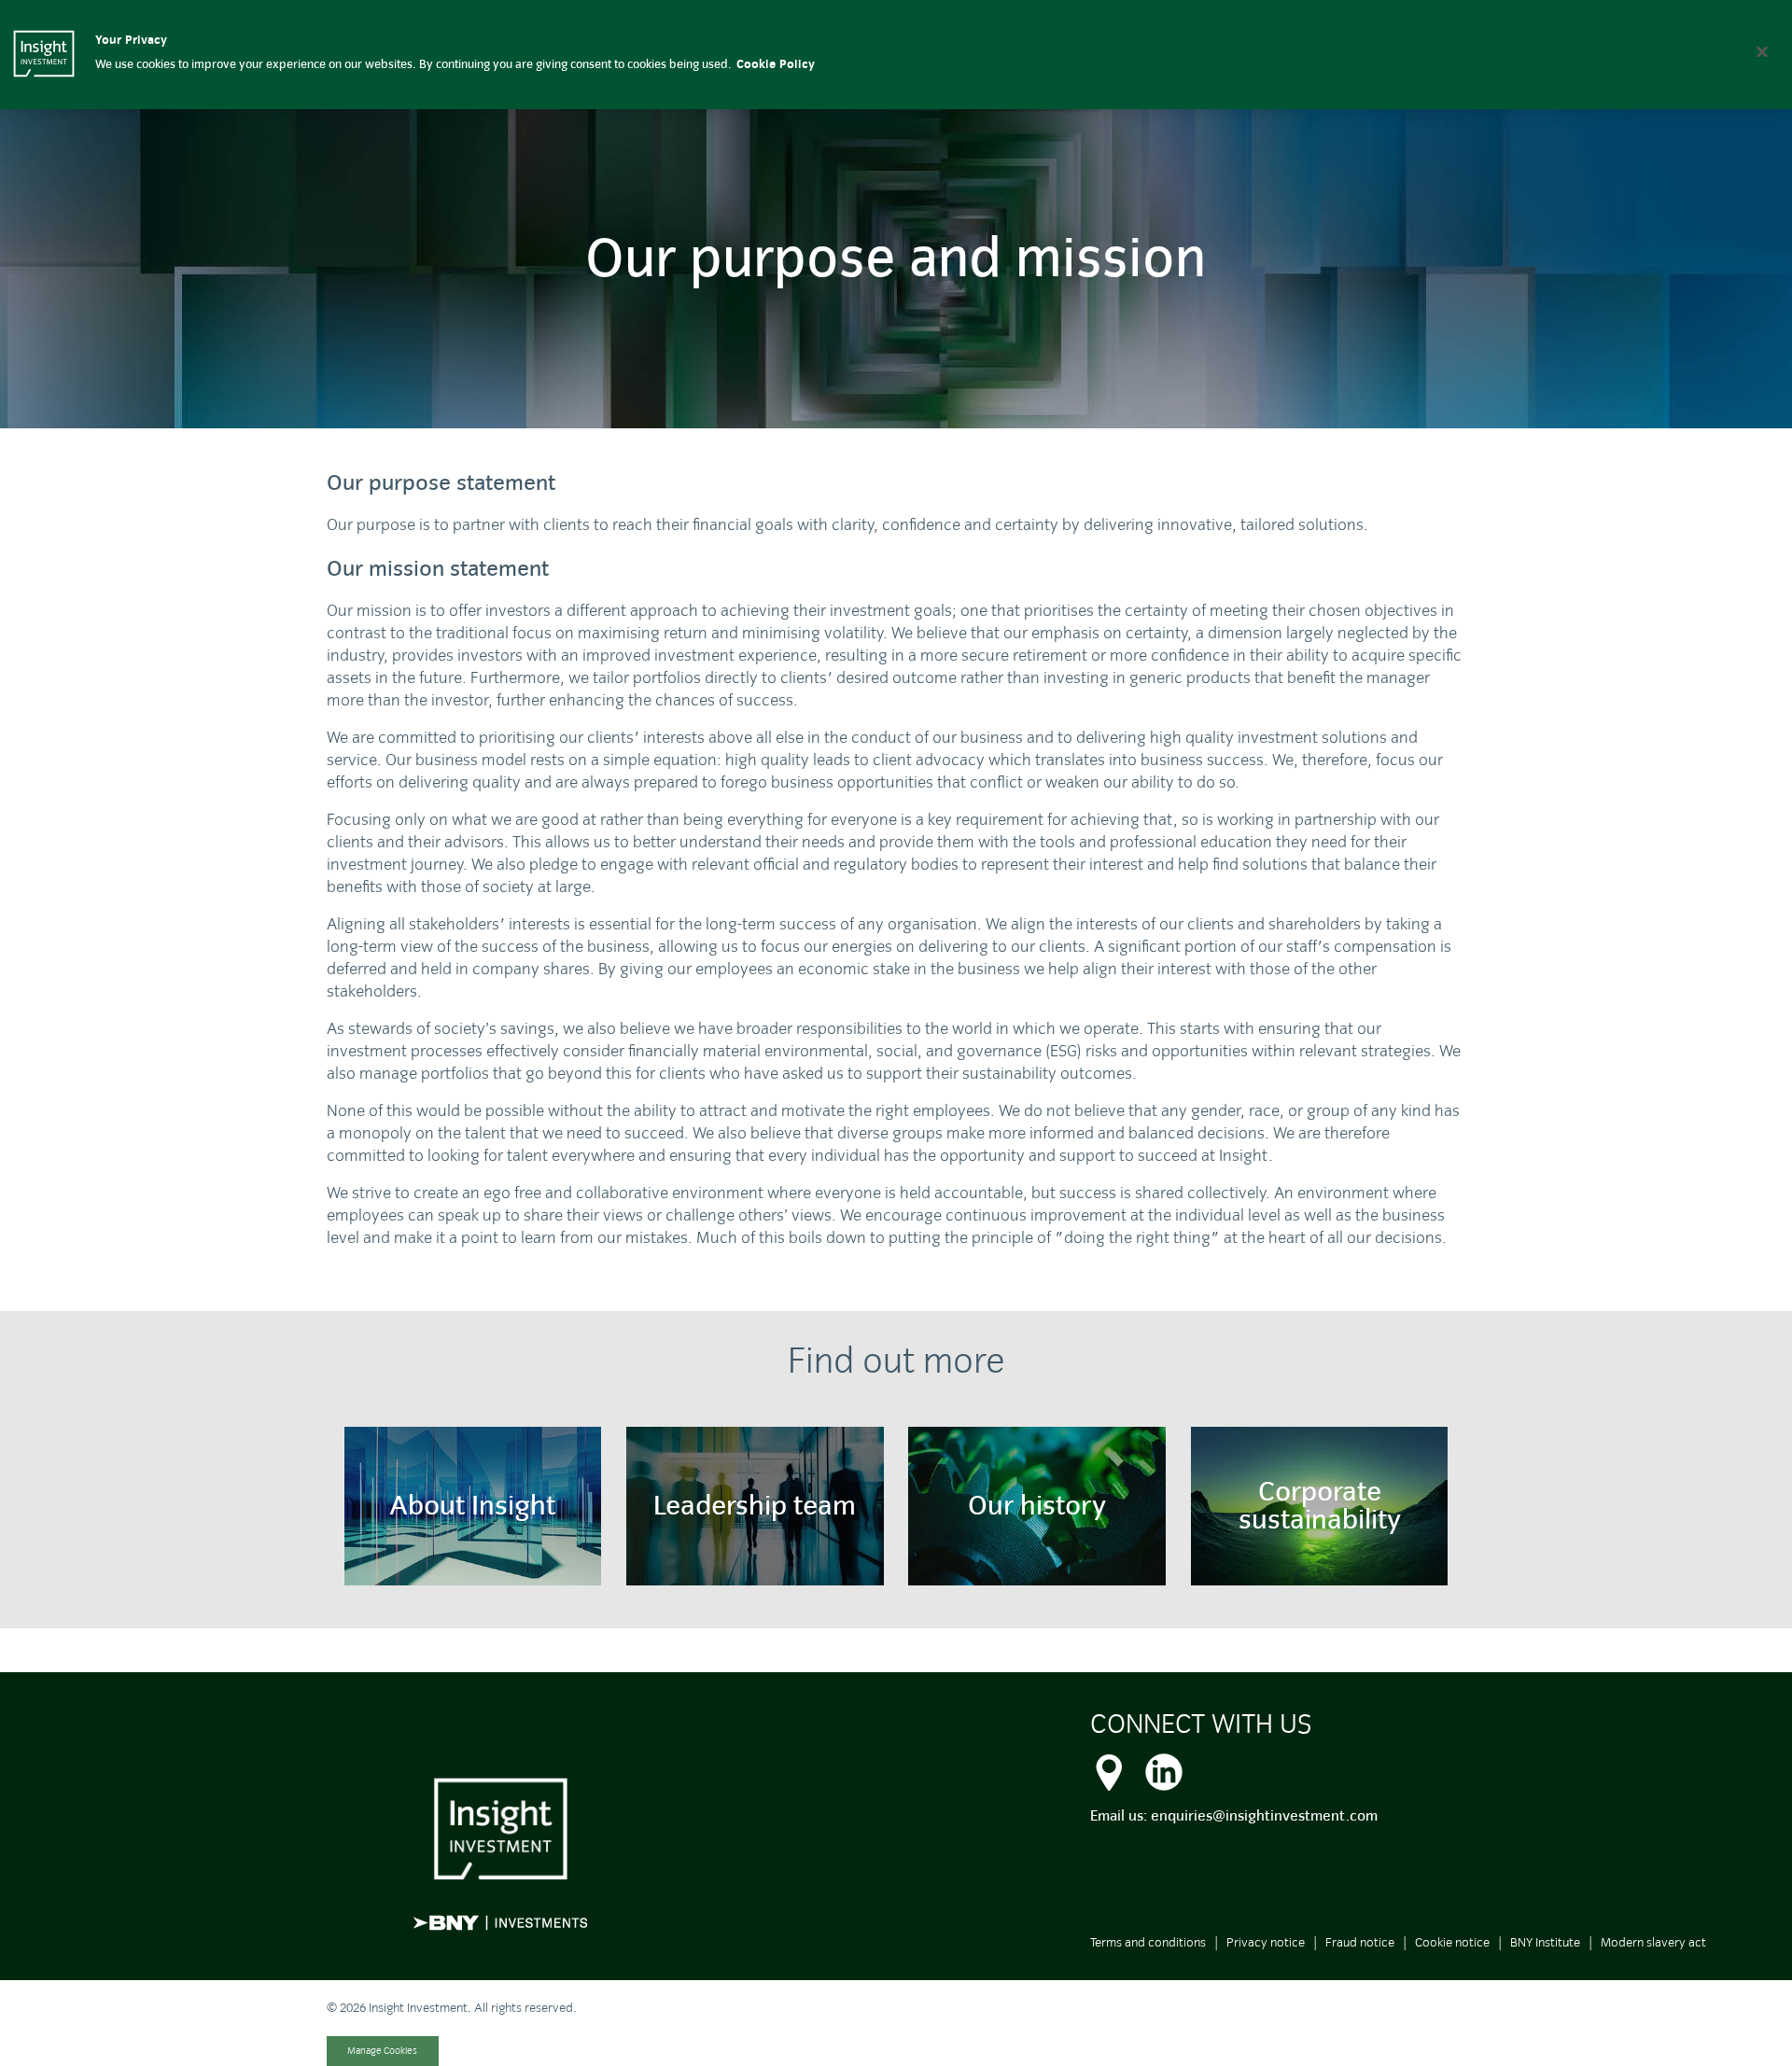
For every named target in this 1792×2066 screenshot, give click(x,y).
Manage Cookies (382, 2051)
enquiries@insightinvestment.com (1264, 1816)
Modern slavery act (1653, 1942)
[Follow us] (1164, 1769)
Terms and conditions (1148, 1942)
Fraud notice (1360, 1942)
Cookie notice (1452, 1942)
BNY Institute (1545, 1942)
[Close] (1762, 51)
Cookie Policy (776, 64)
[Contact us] (1109, 1769)
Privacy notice (1266, 1942)
